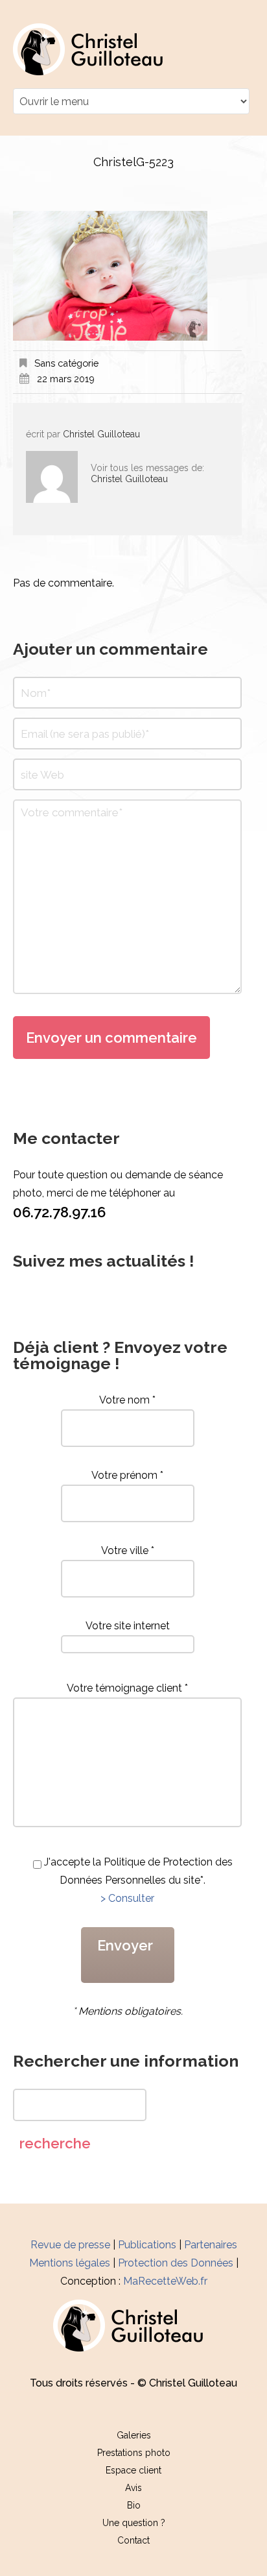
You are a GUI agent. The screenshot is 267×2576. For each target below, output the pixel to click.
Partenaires (211, 2245)
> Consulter (127, 1898)
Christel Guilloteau (101, 434)
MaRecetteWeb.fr (165, 2281)
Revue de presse (70, 2245)
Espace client (133, 2470)
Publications (147, 2245)
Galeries (134, 2435)
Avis (133, 2488)
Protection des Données (176, 2263)
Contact (133, 2540)
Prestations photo (134, 2453)
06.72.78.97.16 (59, 1212)
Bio (134, 2505)
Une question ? (134, 2523)
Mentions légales (70, 2263)
